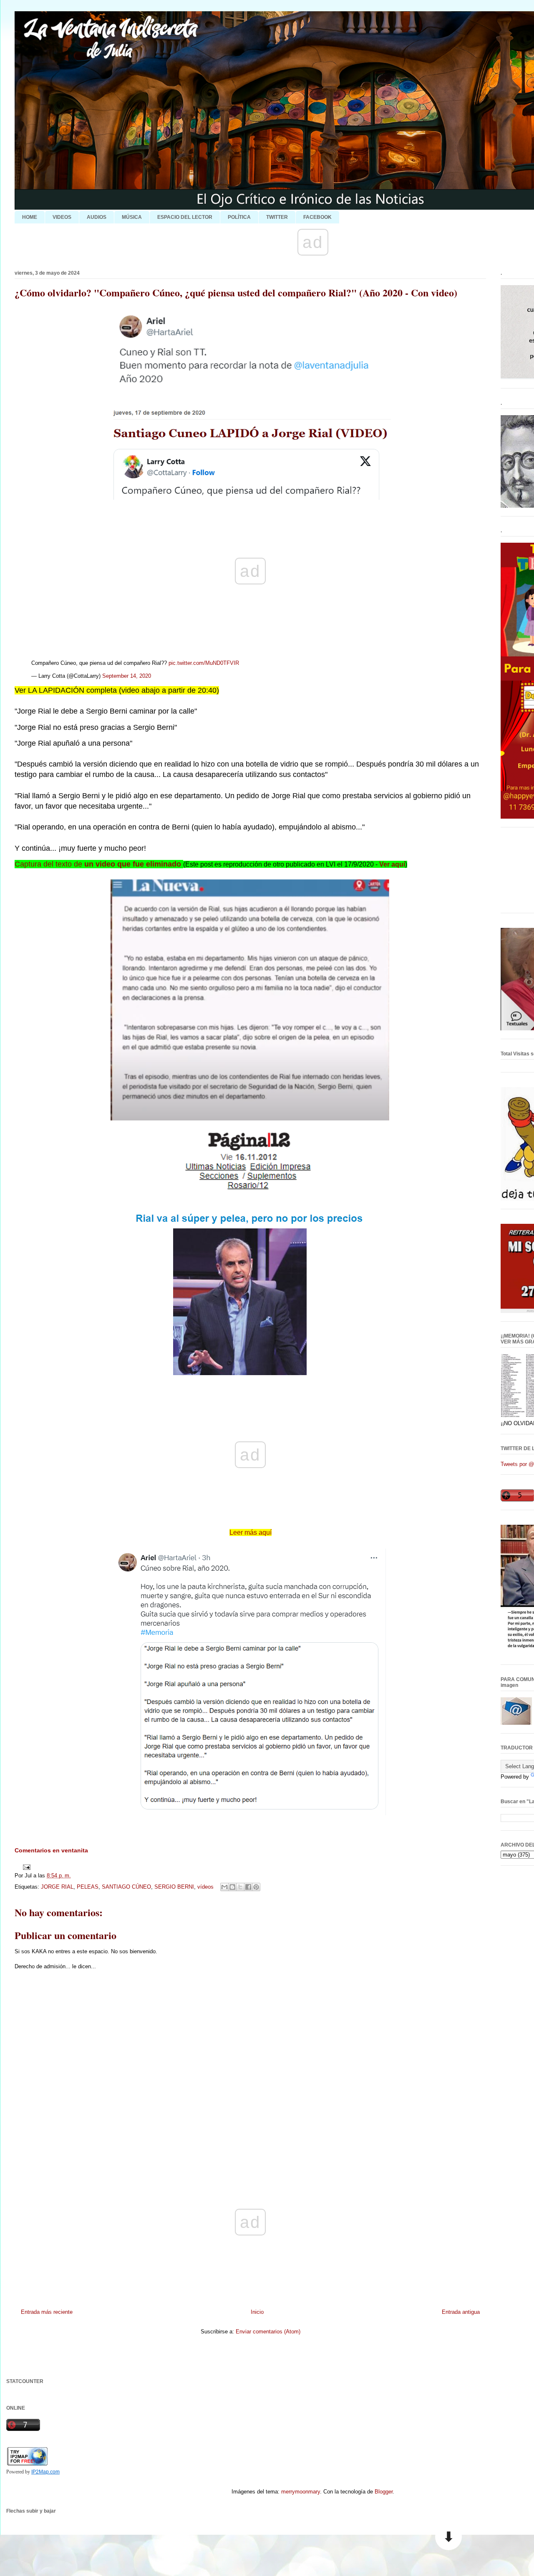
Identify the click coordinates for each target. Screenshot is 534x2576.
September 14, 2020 (127, 676)
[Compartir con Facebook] (248, 1887)
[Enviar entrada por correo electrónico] (25, 1867)
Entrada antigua (461, 2312)
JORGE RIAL (57, 1887)
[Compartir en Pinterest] (256, 1887)
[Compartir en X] (240, 1887)
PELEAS (88, 1887)
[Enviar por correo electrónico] (224, 1887)
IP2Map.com (45, 2472)
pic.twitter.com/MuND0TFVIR (204, 663)
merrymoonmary (301, 2492)
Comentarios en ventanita (51, 1850)
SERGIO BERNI (174, 1887)
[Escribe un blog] (232, 1887)
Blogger (384, 2492)
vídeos (205, 1887)
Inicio (257, 2312)
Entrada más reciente (47, 2312)
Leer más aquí (251, 1532)
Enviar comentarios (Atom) (268, 2332)
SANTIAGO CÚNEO (126, 1887)
